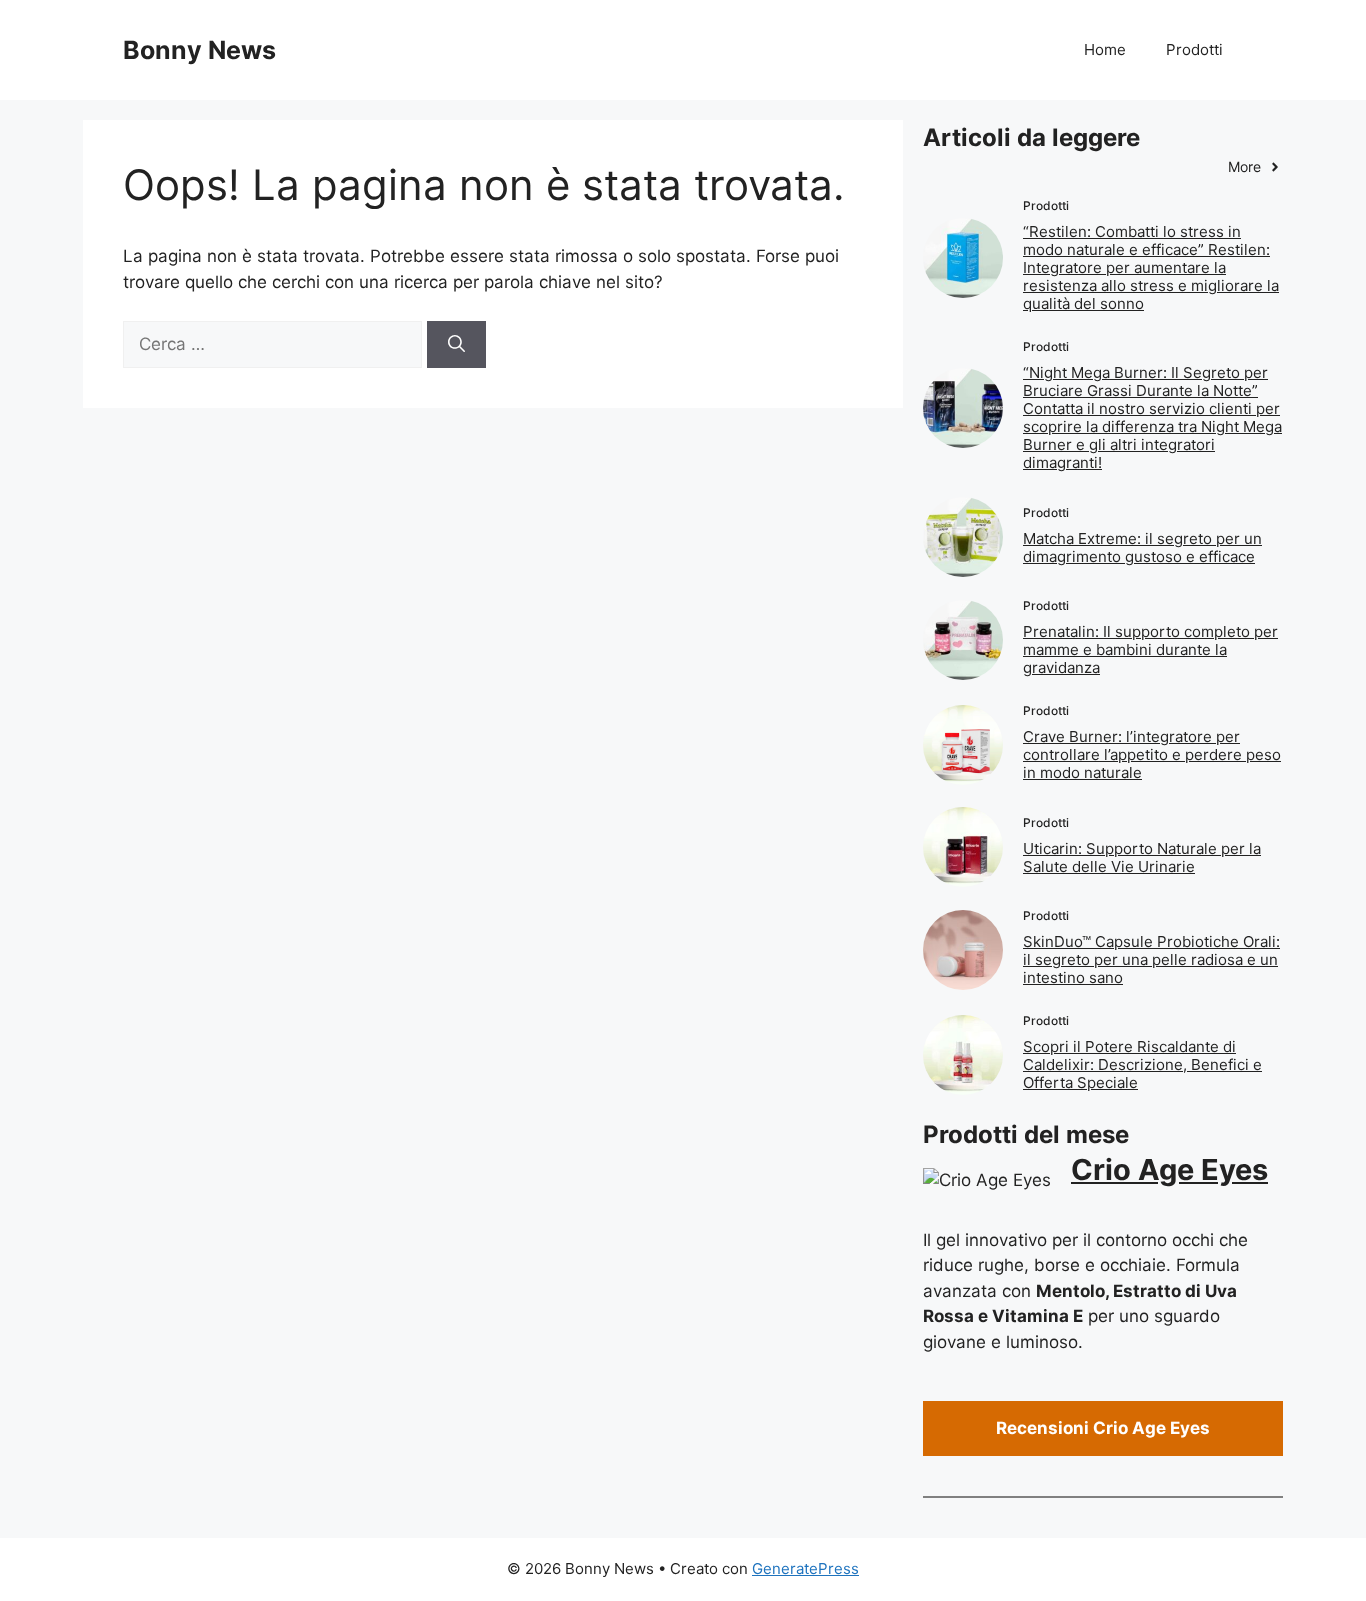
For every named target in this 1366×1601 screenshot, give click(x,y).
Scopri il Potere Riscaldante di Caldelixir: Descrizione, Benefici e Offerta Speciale (1142, 1064)
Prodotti (1194, 49)
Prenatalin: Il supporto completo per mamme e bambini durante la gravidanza (1150, 649)
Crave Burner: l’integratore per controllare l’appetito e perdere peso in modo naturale (1152, 754)
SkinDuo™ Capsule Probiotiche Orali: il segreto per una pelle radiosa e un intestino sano (1151, 959)
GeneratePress (805, 1568)
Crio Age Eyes (1169, 1169)
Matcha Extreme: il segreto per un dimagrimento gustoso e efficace (1142, 547)
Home (1105, 49)
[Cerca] (456, 345)
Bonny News (199, 50)
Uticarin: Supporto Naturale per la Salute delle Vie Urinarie (1142, 857)
